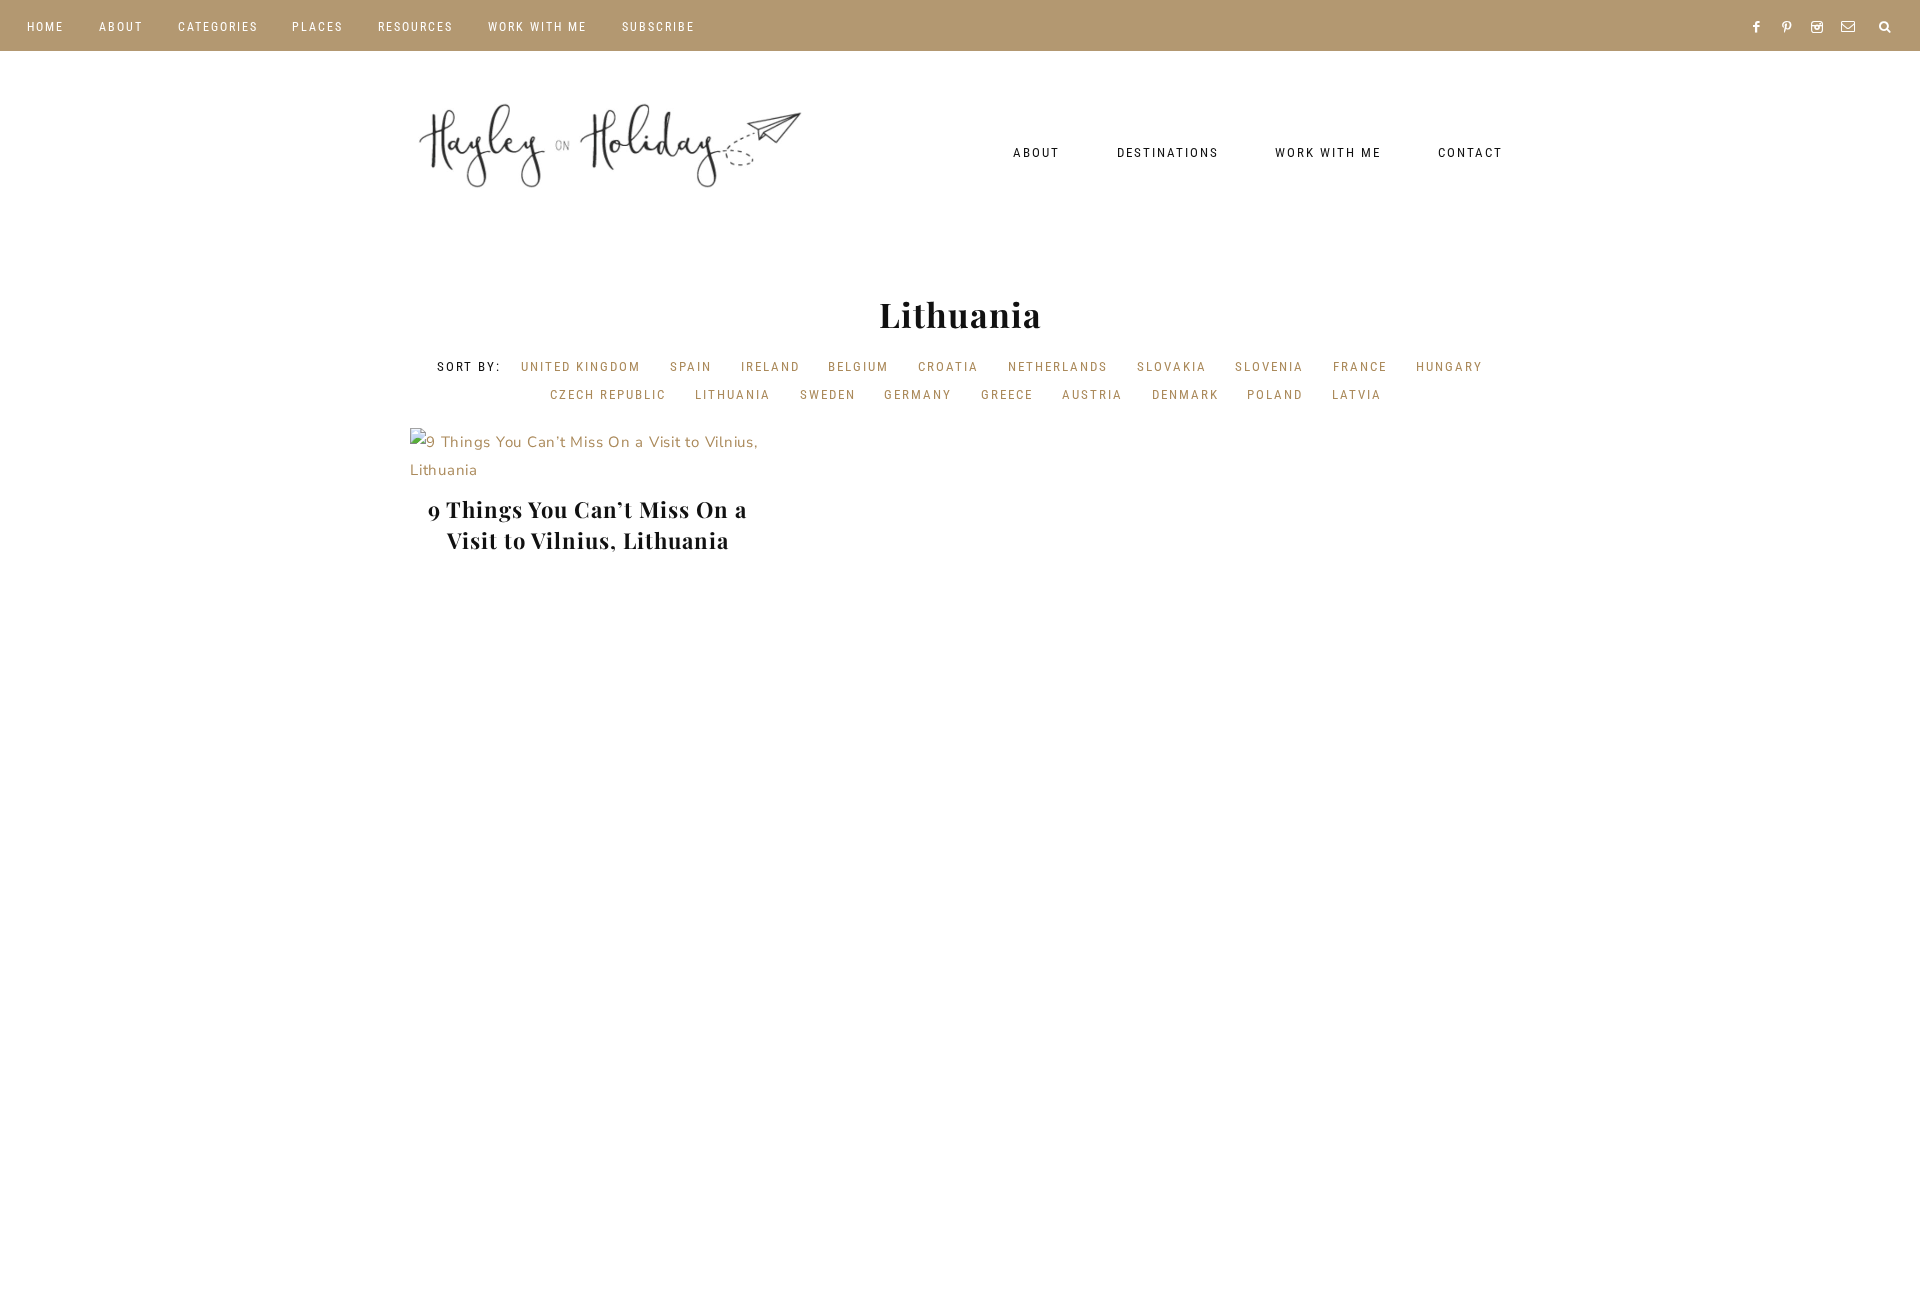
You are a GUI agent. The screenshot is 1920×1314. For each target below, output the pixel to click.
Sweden (828, 394)
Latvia (1357, 394)
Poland (1275, 394)
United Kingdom (581, 366)
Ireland (770, 366)
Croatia (948, 366)
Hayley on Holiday (610, 146)
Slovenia (1269, 366)
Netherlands (1058, 366)
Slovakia (1172, 366)
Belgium (858, 366)
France (1360, 366)
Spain (691, 366)
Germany (918, 394)
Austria (1092, 394)
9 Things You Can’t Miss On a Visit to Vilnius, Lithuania (587, 524)
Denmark (1185, 394)
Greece (1007, 394)
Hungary (1449, 366)
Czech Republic (608, 394)
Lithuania (733, 394)
